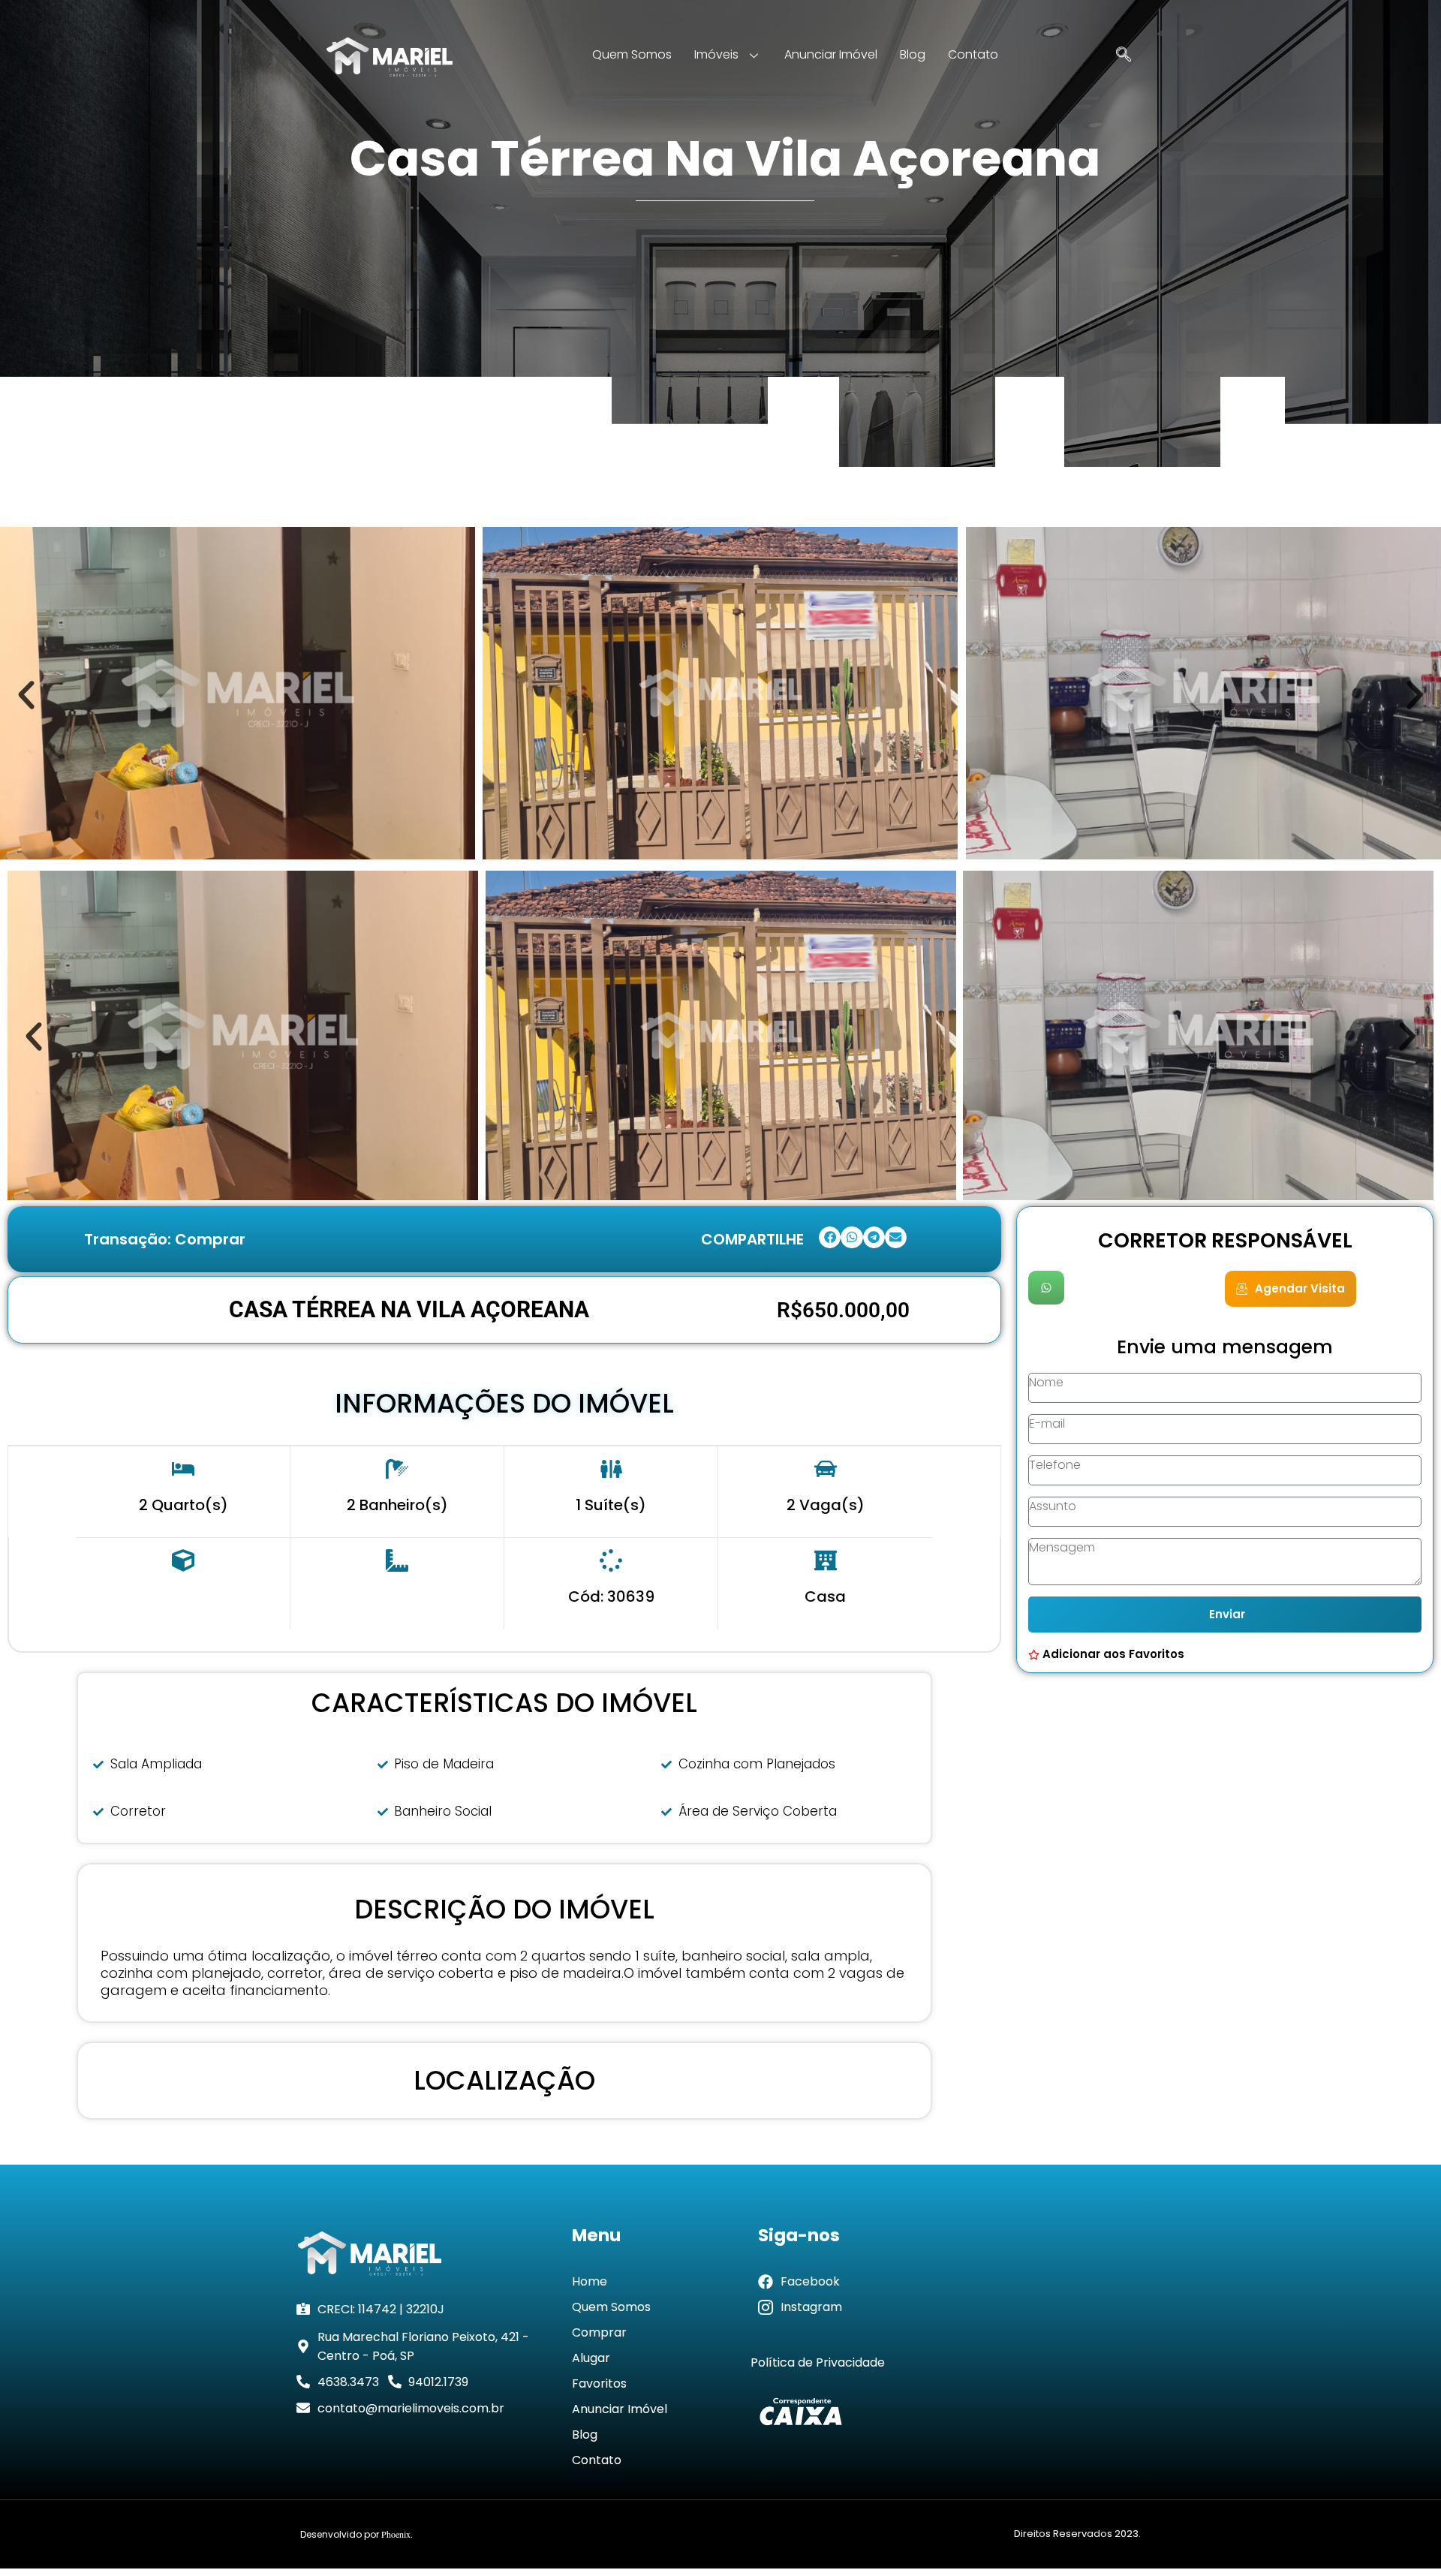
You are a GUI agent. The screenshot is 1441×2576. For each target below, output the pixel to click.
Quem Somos (632, 54)
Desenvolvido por (356, 2534)
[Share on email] (896, 1237)
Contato (973, 54)
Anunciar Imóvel (831, 54)
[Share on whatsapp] (851, 1237)
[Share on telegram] (874, 1237)
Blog (913, 54)
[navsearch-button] (1124, 56)
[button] (26, 695)
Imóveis (716, 54)
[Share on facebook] (830, 1237)
